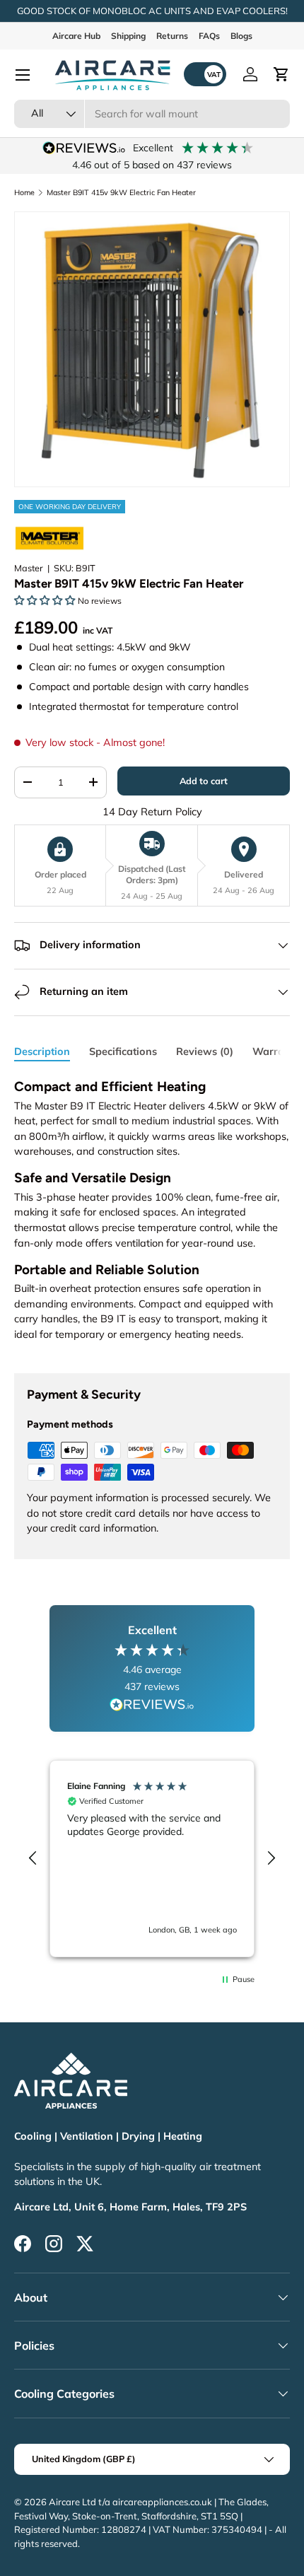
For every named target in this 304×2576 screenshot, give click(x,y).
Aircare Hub (76, 36)
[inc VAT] (205, 74)
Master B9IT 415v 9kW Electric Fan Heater (121, 193)
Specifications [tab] (123, 1051)
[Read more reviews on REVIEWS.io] (152, 1706)
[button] (281, 74)
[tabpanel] (152, 1214)
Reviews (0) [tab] (205, 1051)
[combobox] (152, 114)
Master (29, 568)
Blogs (241, 36)
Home (24, 193)
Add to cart (204, 781)
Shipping (128, 36)
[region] (152, 1859)
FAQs (209, 36)
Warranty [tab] (276, 1051)
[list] (152, 349)
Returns (172, 36)
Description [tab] (42, 1051)
